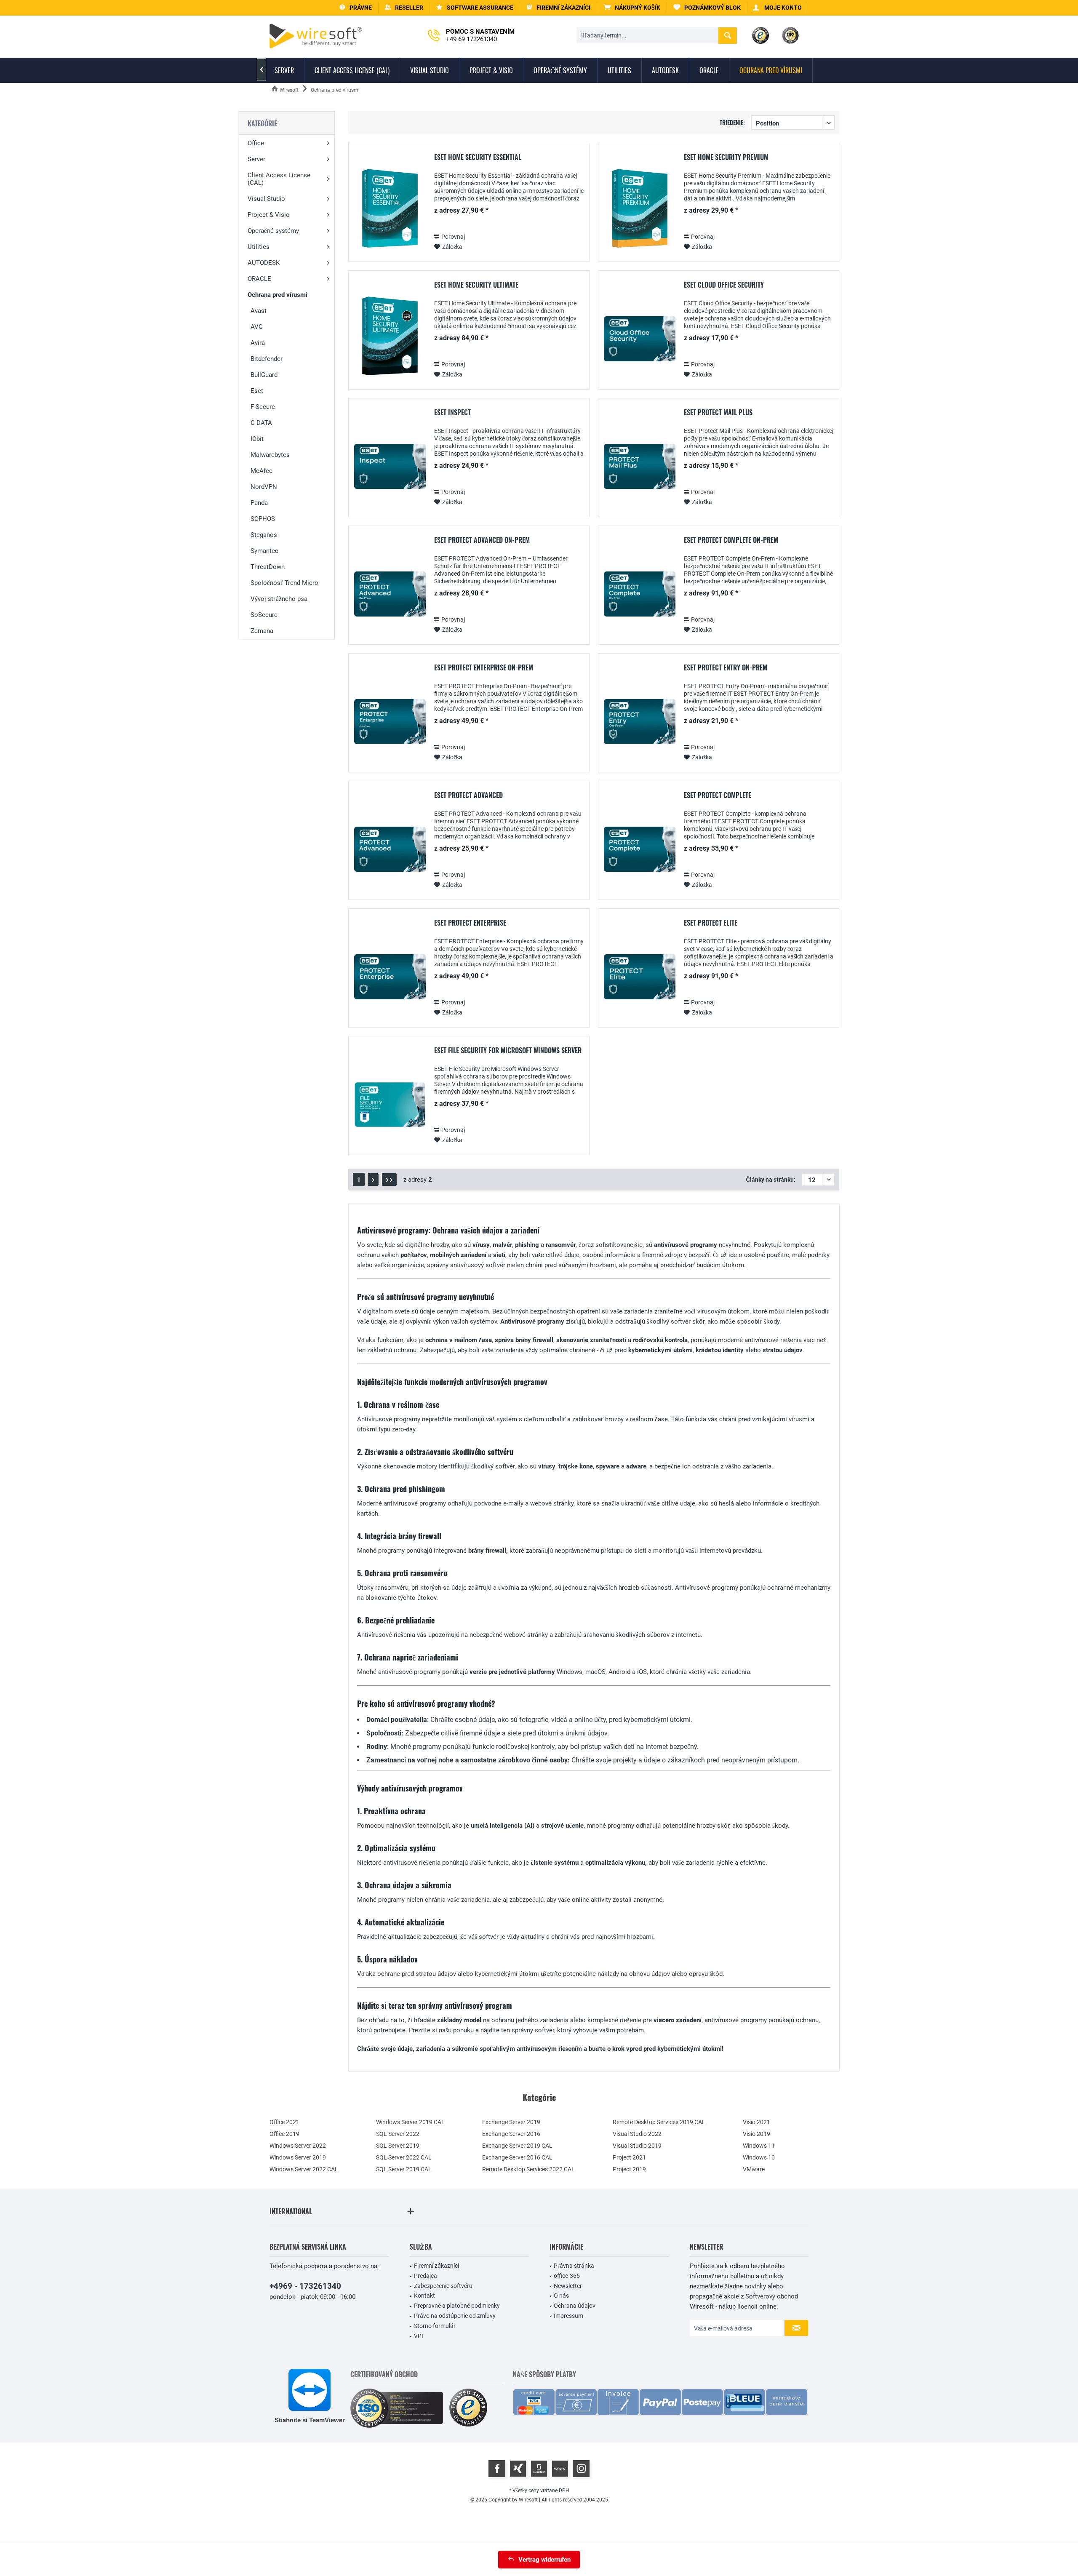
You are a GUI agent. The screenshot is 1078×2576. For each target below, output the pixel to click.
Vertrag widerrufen (544, 2560)
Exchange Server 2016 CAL (517, 2157)
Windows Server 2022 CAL (304, 2169)
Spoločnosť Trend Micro (284, 583)
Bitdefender (267, 359)
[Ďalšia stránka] (373, 1180)
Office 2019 (284, 2134)
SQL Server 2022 (398, 2134)
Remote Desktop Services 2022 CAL (528, 2169)
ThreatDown (268, 567)
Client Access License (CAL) (279, 179)
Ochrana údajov (575, 2306)
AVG (257, 327)
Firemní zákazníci (436, 2266)
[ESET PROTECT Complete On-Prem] (640, 594)
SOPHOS (263, 519)
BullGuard (264, 375)
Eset (257, 391)
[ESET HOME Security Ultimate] (390, 339)
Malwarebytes (270, 455)
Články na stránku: (771, 1180)
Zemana (262, 631)
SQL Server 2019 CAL (404, 2169)
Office (256, 143)
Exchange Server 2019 (511, 2122)
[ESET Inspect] (390, 466)
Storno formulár (435, 2326)
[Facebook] (497, 2469)
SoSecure (264, 615)
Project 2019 (629, 2169)
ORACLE (259, 279)
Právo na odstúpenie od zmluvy (455, 2316)
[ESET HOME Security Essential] (390, 211)
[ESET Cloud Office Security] (640, 339)
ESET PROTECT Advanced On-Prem (482, 540)
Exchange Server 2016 (511, 2134)
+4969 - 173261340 (305, 2286)
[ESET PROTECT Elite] (640, 977)
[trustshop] (468, 2408)
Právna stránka (574, 2266)
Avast (259, 311)
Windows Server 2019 (298, 2157)
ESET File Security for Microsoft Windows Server (508, 1051)
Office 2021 (284, 2122)
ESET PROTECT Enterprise (470, 923)
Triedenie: (732, 122)
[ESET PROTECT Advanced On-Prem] (390, 594)
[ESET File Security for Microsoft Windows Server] (390, 1104)
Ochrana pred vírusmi (278, 295)
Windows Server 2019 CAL (410, 2122)
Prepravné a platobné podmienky (457, 2306)
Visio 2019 (756, 2134)
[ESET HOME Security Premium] (640, 211)
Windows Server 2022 (298, 2146)
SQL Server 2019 (398, 2146)
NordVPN (264, 487)
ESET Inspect (452, 413)
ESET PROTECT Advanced (468, 795)
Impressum (568, 2316)
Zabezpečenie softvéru (443, 2286)
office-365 (567, 2276)
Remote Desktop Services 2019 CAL (659, 2122)
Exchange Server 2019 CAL (517, 2146)
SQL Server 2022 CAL (404, 2157)
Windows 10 (759, 2157)
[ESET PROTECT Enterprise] (390, 977)
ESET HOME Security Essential (478, 157)
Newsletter (568, 2286)
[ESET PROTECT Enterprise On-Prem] (390, 722)
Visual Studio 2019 (637, 2146)
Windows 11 (759, 2146)
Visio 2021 (756, 2122)
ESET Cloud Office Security (724, 285)
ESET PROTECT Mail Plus (718, 413)
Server (256, 159)
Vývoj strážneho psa (279, 599)
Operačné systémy (273, 231)
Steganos (264, 535)
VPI (419, 2336)
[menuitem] (632, 8)
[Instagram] (581, 2469)
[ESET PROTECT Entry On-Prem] (640, 722)
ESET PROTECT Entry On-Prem (726, 668)
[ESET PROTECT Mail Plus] (640, 466)
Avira (258, 343)
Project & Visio (269, 215)
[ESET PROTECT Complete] (640, 849)
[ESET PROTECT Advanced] (390, 849)
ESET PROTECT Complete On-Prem (731, 540)
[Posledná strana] (389, 1180)
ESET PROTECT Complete (718, 795)
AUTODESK (264, 263)
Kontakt (424, 2296)
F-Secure (263, 407)
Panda (259, 503)
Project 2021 (629, 2157)
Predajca (426, 2276)
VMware (754, 2169)
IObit (257, 439)
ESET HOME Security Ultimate (476, 285)
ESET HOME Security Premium (726, 157)
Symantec (264, 551)
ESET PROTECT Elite (711, 923)
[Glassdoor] (539, 2469)
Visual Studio (266, 199)
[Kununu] (560, 2469)
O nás (561, 2296)
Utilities (259, 247)
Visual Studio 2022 (637, 2134)
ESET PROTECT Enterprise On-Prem (484, 668)
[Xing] (518, 2469)
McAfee (261, 471)
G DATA (261, 423)
